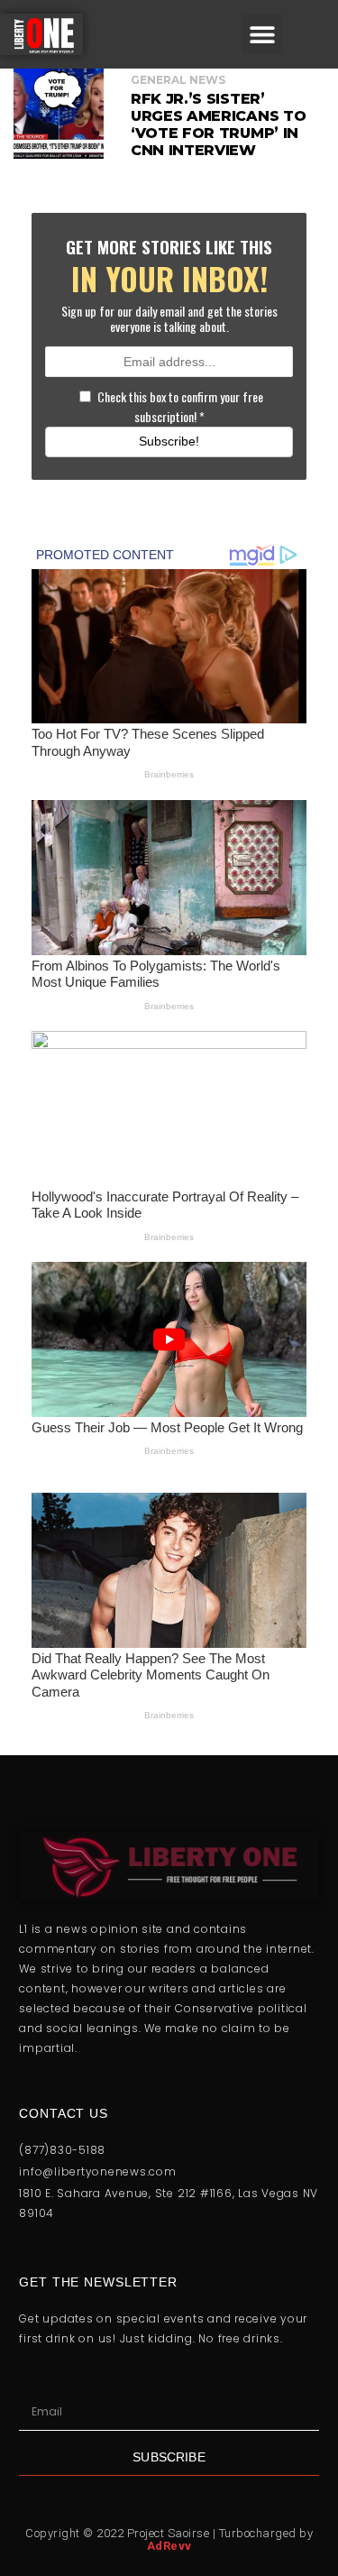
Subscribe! (169, 441)
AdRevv (169, 2546)
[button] (263, 34)
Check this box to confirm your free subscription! (180, 406)
